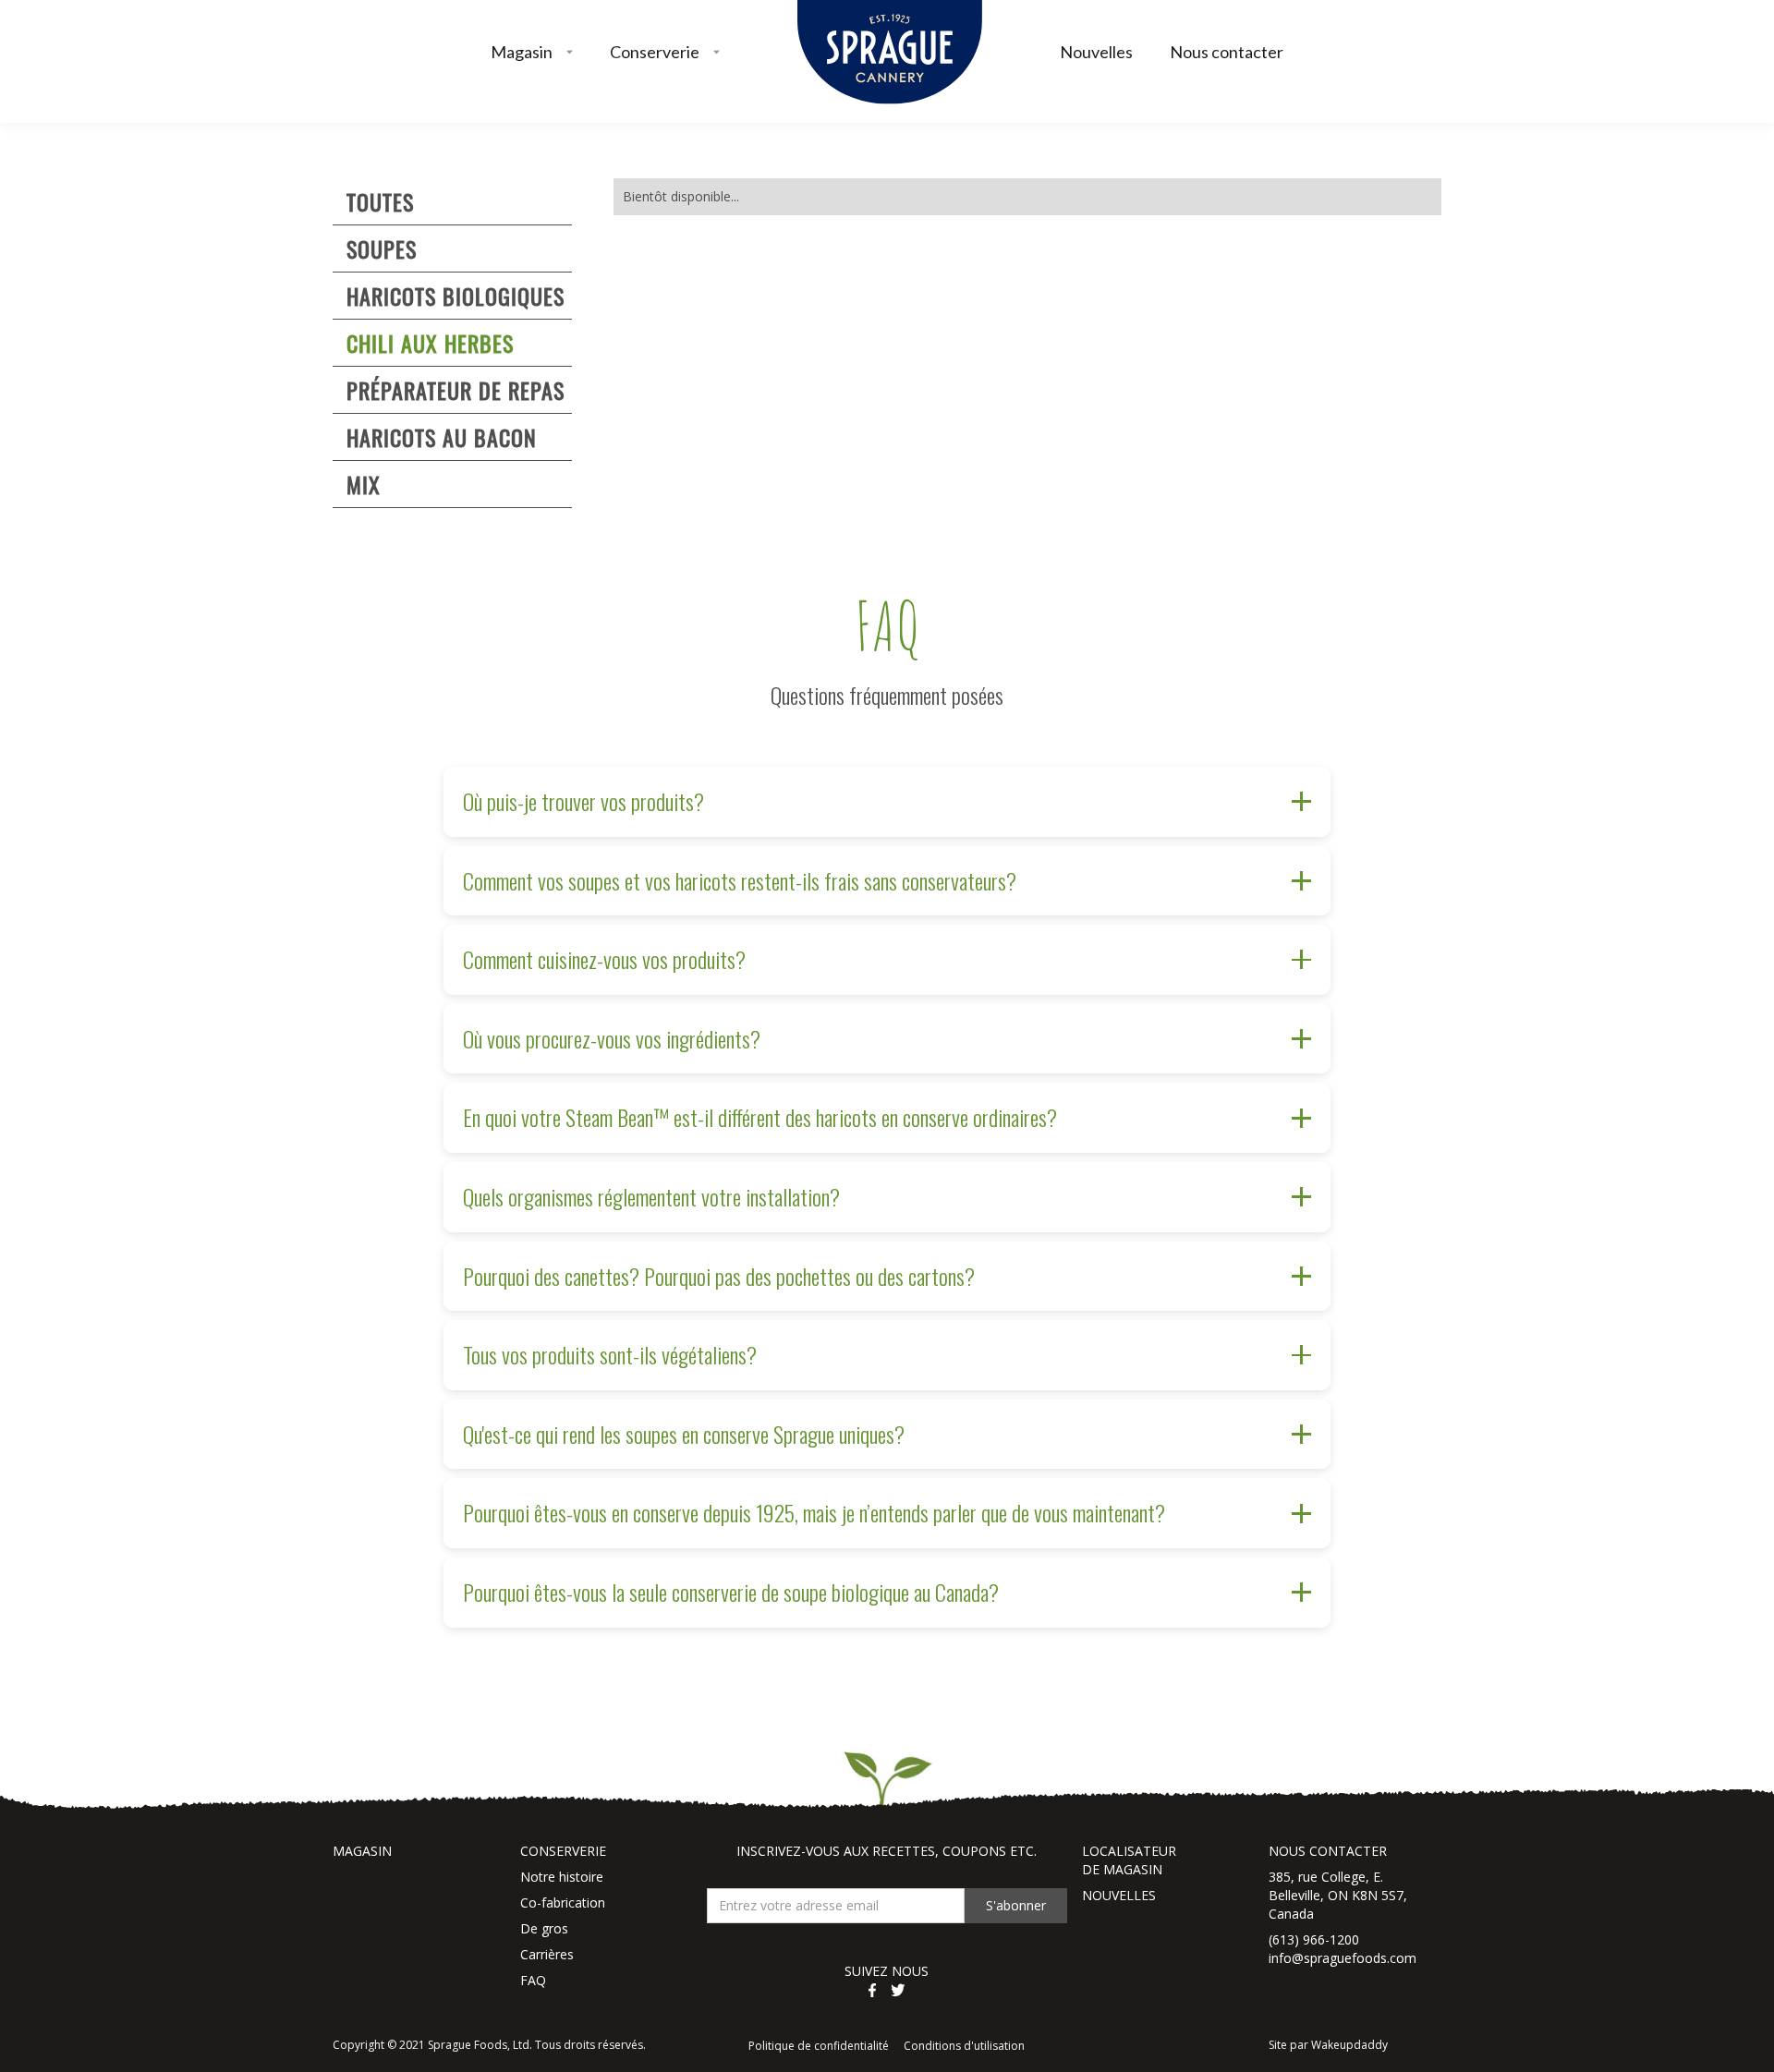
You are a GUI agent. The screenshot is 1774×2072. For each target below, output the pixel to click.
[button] (532, 52)
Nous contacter (1227, 52)
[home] (890, 52)
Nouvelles (1096, 52)
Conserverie (655, 52)
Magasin (522, 52)
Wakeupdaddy (1349, 2045)
